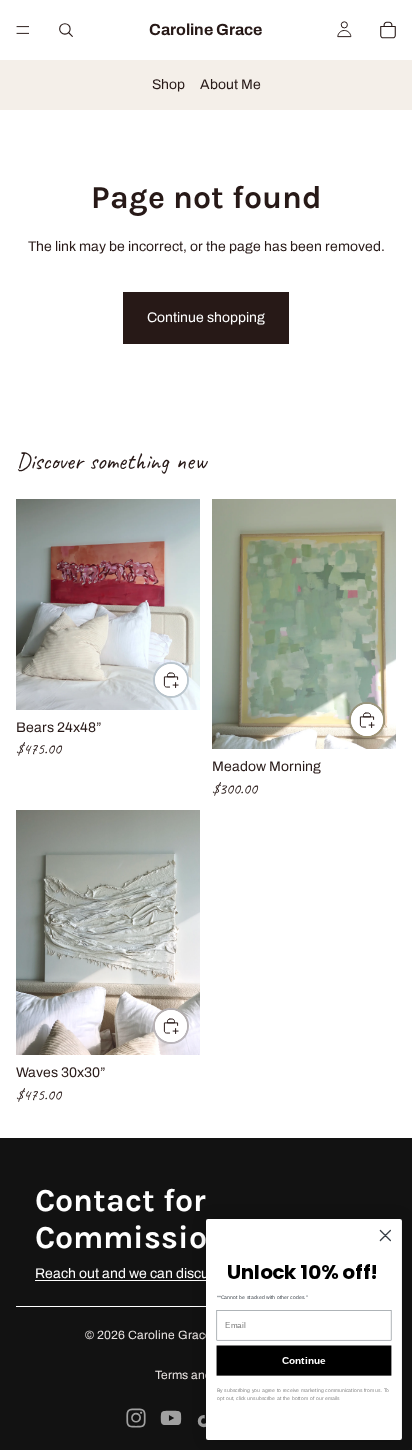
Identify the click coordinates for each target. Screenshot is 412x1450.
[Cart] (388, 30)
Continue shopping (206, 317)
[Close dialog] (385, 1235)
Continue (303, 1360)
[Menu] (23, 30)
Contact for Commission (131, 1219)
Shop (168, 84)
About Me (230, 84)
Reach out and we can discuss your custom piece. (189, 1273)
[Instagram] (136, 1418)
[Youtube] (171, 1418)
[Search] (66, 30)
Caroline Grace (170, 1335)
